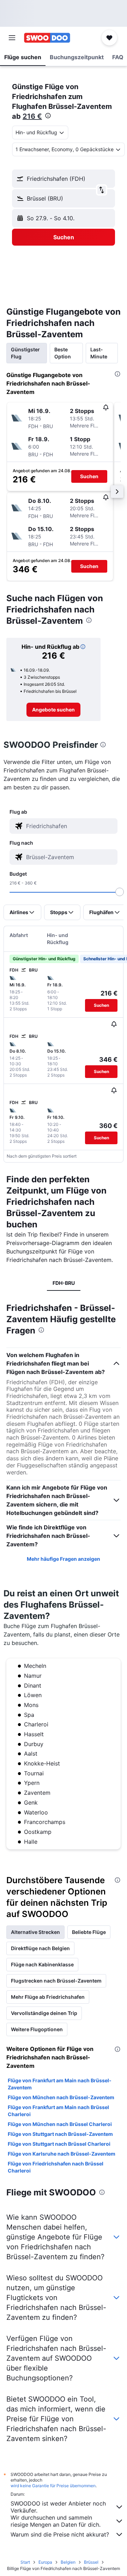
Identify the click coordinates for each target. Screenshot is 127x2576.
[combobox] (71, 826)
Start (25, 2562)
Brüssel (91, 2562)
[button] (12, 38)
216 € (32, 116)
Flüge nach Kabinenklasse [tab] (42, 1964)
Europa (45, 2562)
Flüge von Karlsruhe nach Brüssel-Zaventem (62, 2154)
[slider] (120, 892)
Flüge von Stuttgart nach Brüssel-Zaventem (60, 2134)
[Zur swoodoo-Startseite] (47, 38)
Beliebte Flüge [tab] (89, 1932)
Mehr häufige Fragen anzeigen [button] (64, 1559)
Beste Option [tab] (63, 353)
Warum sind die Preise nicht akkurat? (60, 2534)
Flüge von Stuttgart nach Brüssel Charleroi (59, 2144)
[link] (53, 710)
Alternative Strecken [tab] (35, 1932)
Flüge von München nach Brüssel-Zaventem (61, 2097)
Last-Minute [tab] (99, 353)
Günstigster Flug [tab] (25, 353)
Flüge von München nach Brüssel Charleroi (60, 2124)
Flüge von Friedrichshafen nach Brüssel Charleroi (56, 2167)
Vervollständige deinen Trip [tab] (44, 2013)
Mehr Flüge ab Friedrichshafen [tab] (48, 1997)
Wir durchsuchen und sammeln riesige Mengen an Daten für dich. (56, 2521)
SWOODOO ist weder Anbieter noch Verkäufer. (58, 2507)
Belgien (68, 2562)
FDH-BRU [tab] (64, 1283)
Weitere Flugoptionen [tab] (37, 2029)
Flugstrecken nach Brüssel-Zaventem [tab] (56, 1981)
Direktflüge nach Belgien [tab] (40, 1948)
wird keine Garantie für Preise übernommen (53, 2486)
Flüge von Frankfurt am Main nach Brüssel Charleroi (58, 2111)
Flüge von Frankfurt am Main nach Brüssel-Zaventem (60, 2084)
